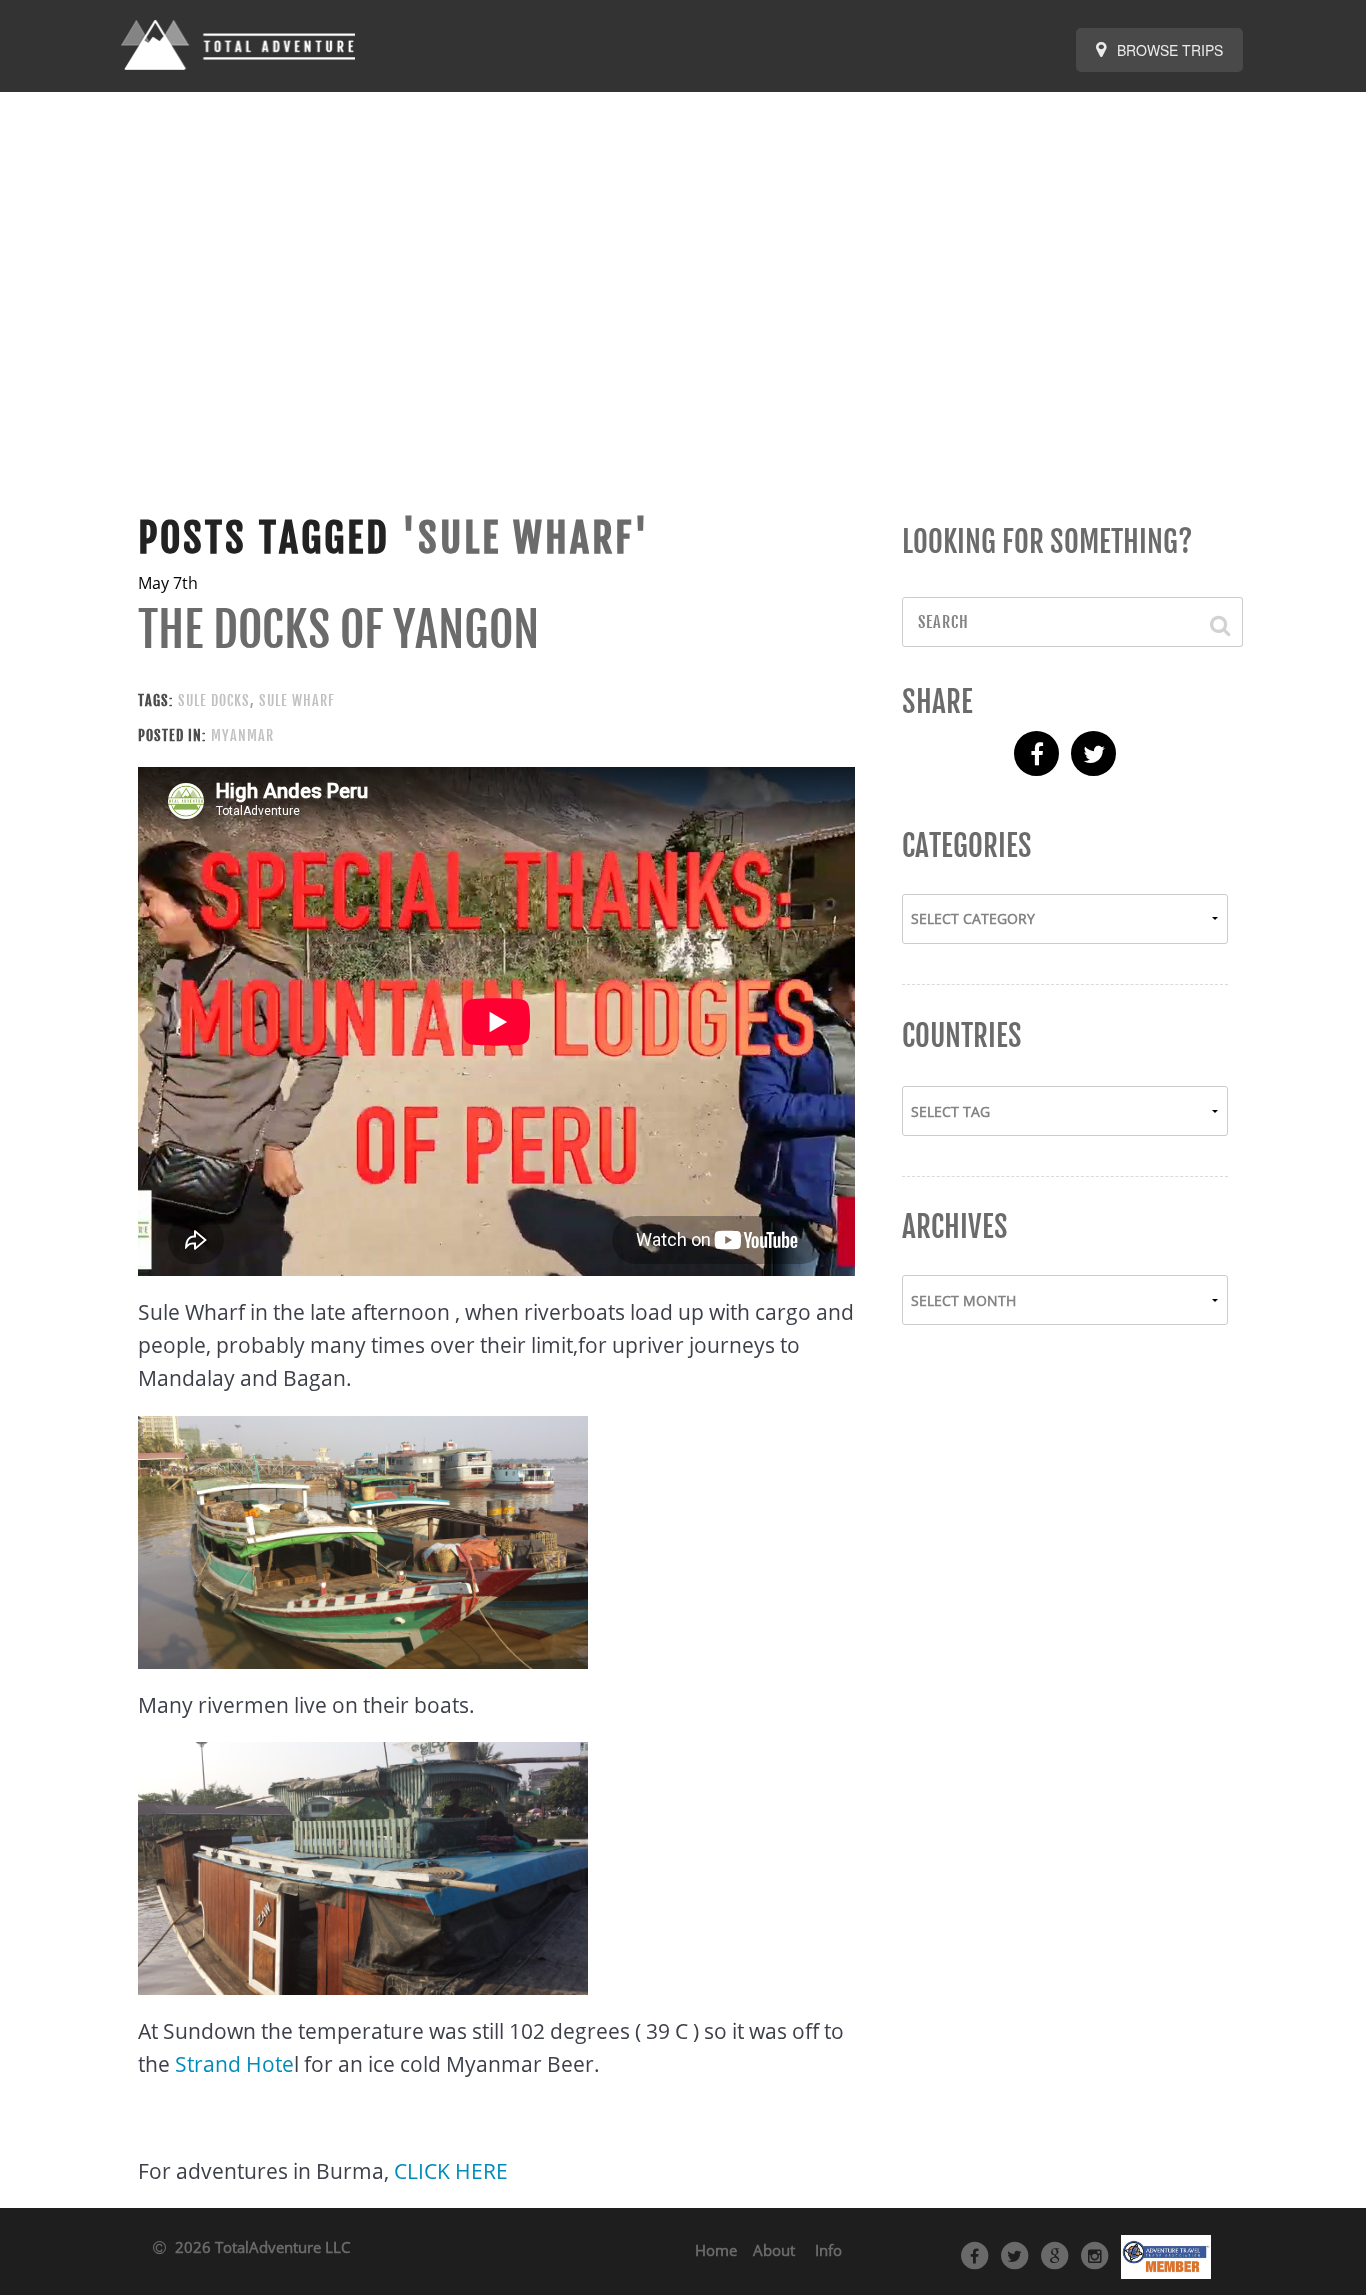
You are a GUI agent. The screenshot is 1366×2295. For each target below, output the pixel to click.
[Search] (1210, 622)
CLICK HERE (451, 2171)
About (774, 2250)
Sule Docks (214, 700)
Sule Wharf (297, 700)
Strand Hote (234, 2064)
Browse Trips (1168, 50)
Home (716, 2250)
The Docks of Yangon (338, 630)
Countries (962, 1036)
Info (828, 2250)
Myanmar (242, 735)
